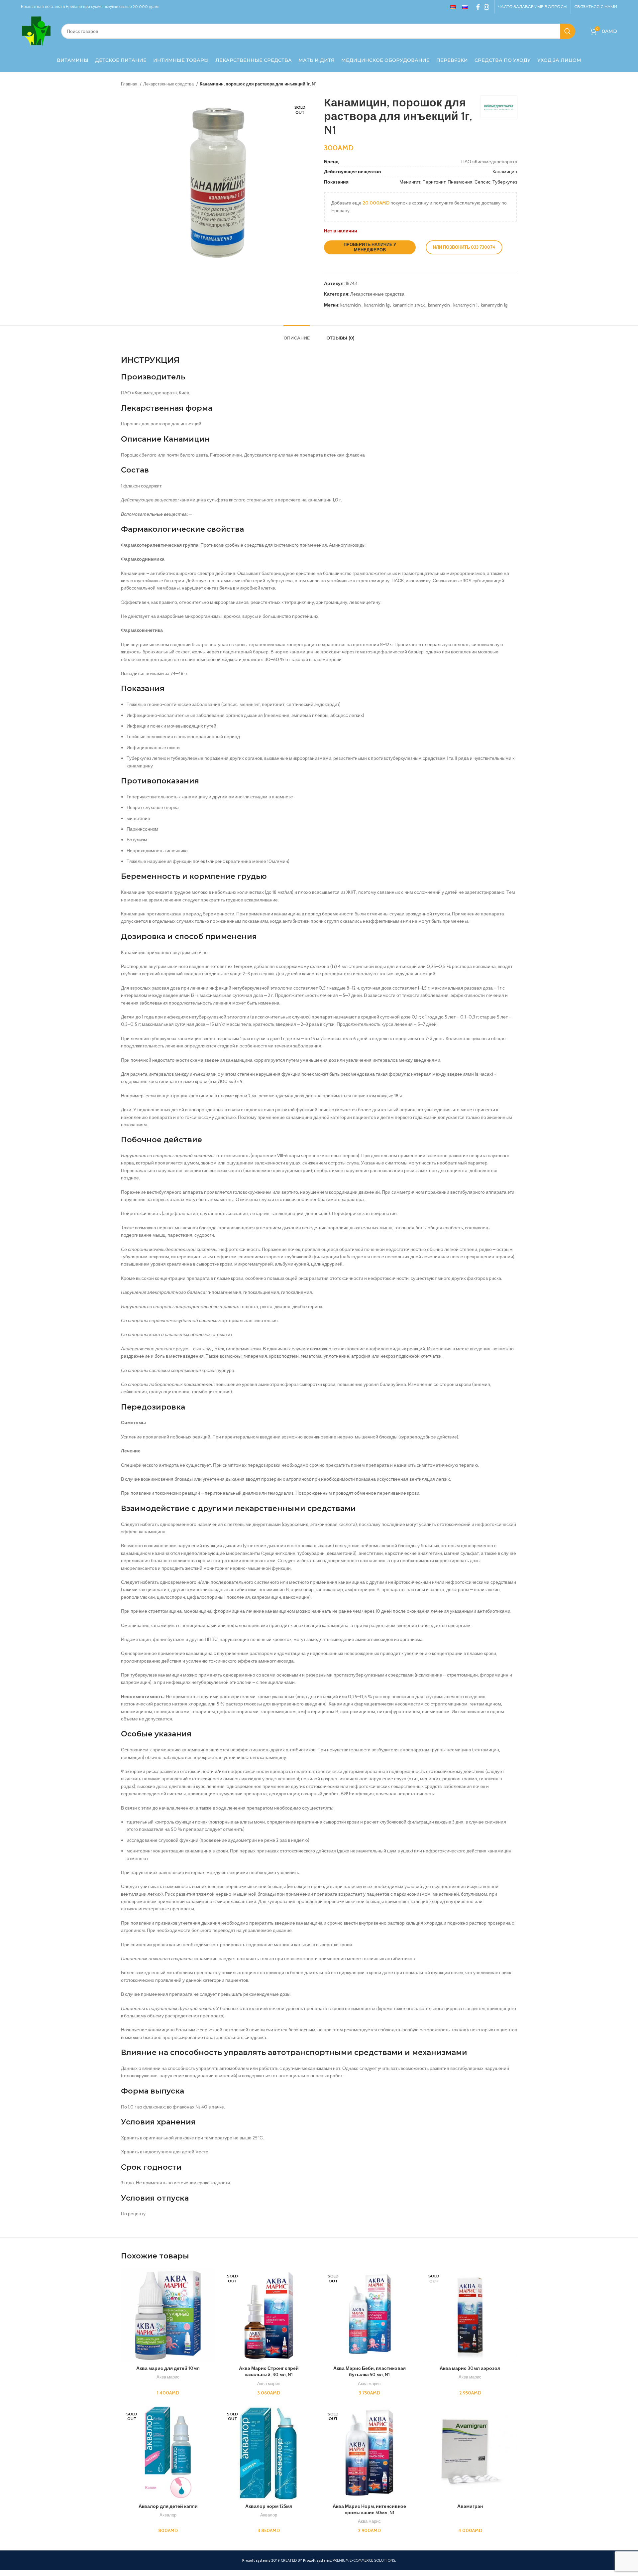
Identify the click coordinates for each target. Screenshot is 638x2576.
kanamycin (439, 305)
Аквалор (168, 2515)
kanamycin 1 (465, 305)
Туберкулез (505, 182)
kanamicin (351, 305)
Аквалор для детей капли (168, 2506)
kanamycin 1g (494, 305)
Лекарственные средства (169, 84)
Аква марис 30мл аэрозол (470, 2368)
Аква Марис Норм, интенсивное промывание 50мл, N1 (369, 2509)
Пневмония (460, 182)
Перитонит (434, 182)
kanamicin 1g (377, 305)
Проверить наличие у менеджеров (370, 247)
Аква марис (168, 2377)
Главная (130, 84)
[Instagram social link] (486, 7)
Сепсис (482, 182)
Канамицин (505, 172)
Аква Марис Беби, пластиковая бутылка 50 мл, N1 (370, 2372)
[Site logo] (36, 31)
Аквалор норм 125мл (269, 2506)
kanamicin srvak (409, 305)
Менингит (410, 182)
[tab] (297, 335)
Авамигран (470, 2506)
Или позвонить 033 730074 (464, 247)
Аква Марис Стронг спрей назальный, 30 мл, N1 (269, 2372)
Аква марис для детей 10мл (168, 2368)
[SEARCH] (568, 31)
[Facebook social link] (478, 7)
